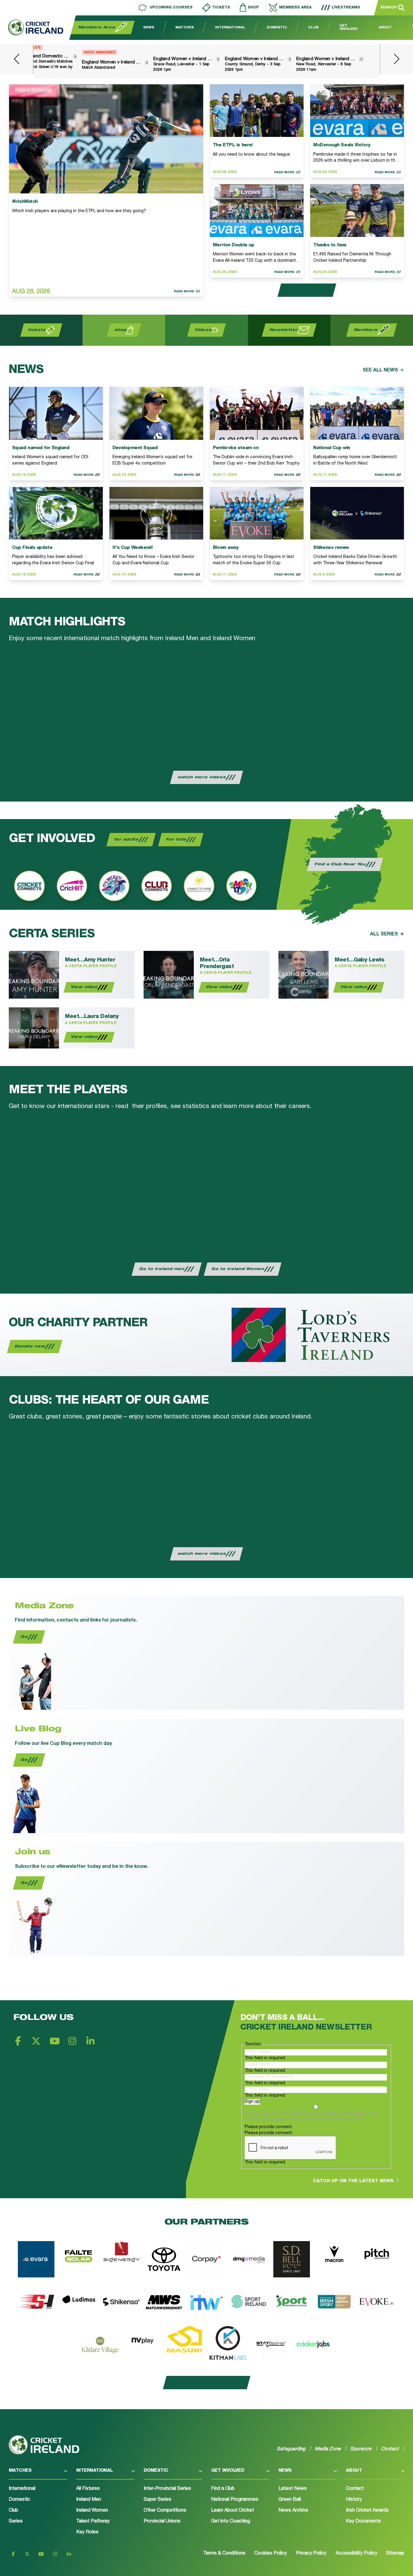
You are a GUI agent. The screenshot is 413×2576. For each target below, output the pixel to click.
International (230, 28)
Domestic (277, 28)
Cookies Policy (271, 2554)
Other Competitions (165, 2511)
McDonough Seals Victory (342, 145)
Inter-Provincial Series (167, 2489)
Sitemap (395, 2554)
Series (16, 2522)
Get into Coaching (231, 2522)
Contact (355, 2489)
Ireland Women (92, 2511)
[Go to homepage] (32, 28)
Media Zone (328, 2449)
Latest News (293, 2489)
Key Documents (363, 2522)
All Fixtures (88, 2489)
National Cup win (332, 448)
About (385, 28)
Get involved (228, 2471)
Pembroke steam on (236, 448)
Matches (185, 28)
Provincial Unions (162, 2522)
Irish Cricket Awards (367, 2511)
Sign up (252, 2102)
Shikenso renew (331, 548)
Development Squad (135, 448)
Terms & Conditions (224, 2554)
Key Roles (87, 2532)
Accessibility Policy (356, 2554)
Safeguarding (291, 2449)
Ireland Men (89, 2500)
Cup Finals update (32, 548)
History (354, 2500)
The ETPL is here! (233, 145)
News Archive (293, 2511)
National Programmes (235, 2500)
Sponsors (361, 2449)
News (149, 28)
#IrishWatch (25, 202)
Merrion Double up (233, 245)
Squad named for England (41, 448)
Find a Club (223, 2489)
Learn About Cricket (233, 2511)
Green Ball (290, 2500)
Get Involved (349, 28)
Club (313, 28)
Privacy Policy (311, 2554)
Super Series (158, 2500)
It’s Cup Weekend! (133, 548)
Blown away (226, 548)
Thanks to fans (330, 245)
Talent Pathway (93, 2522)
